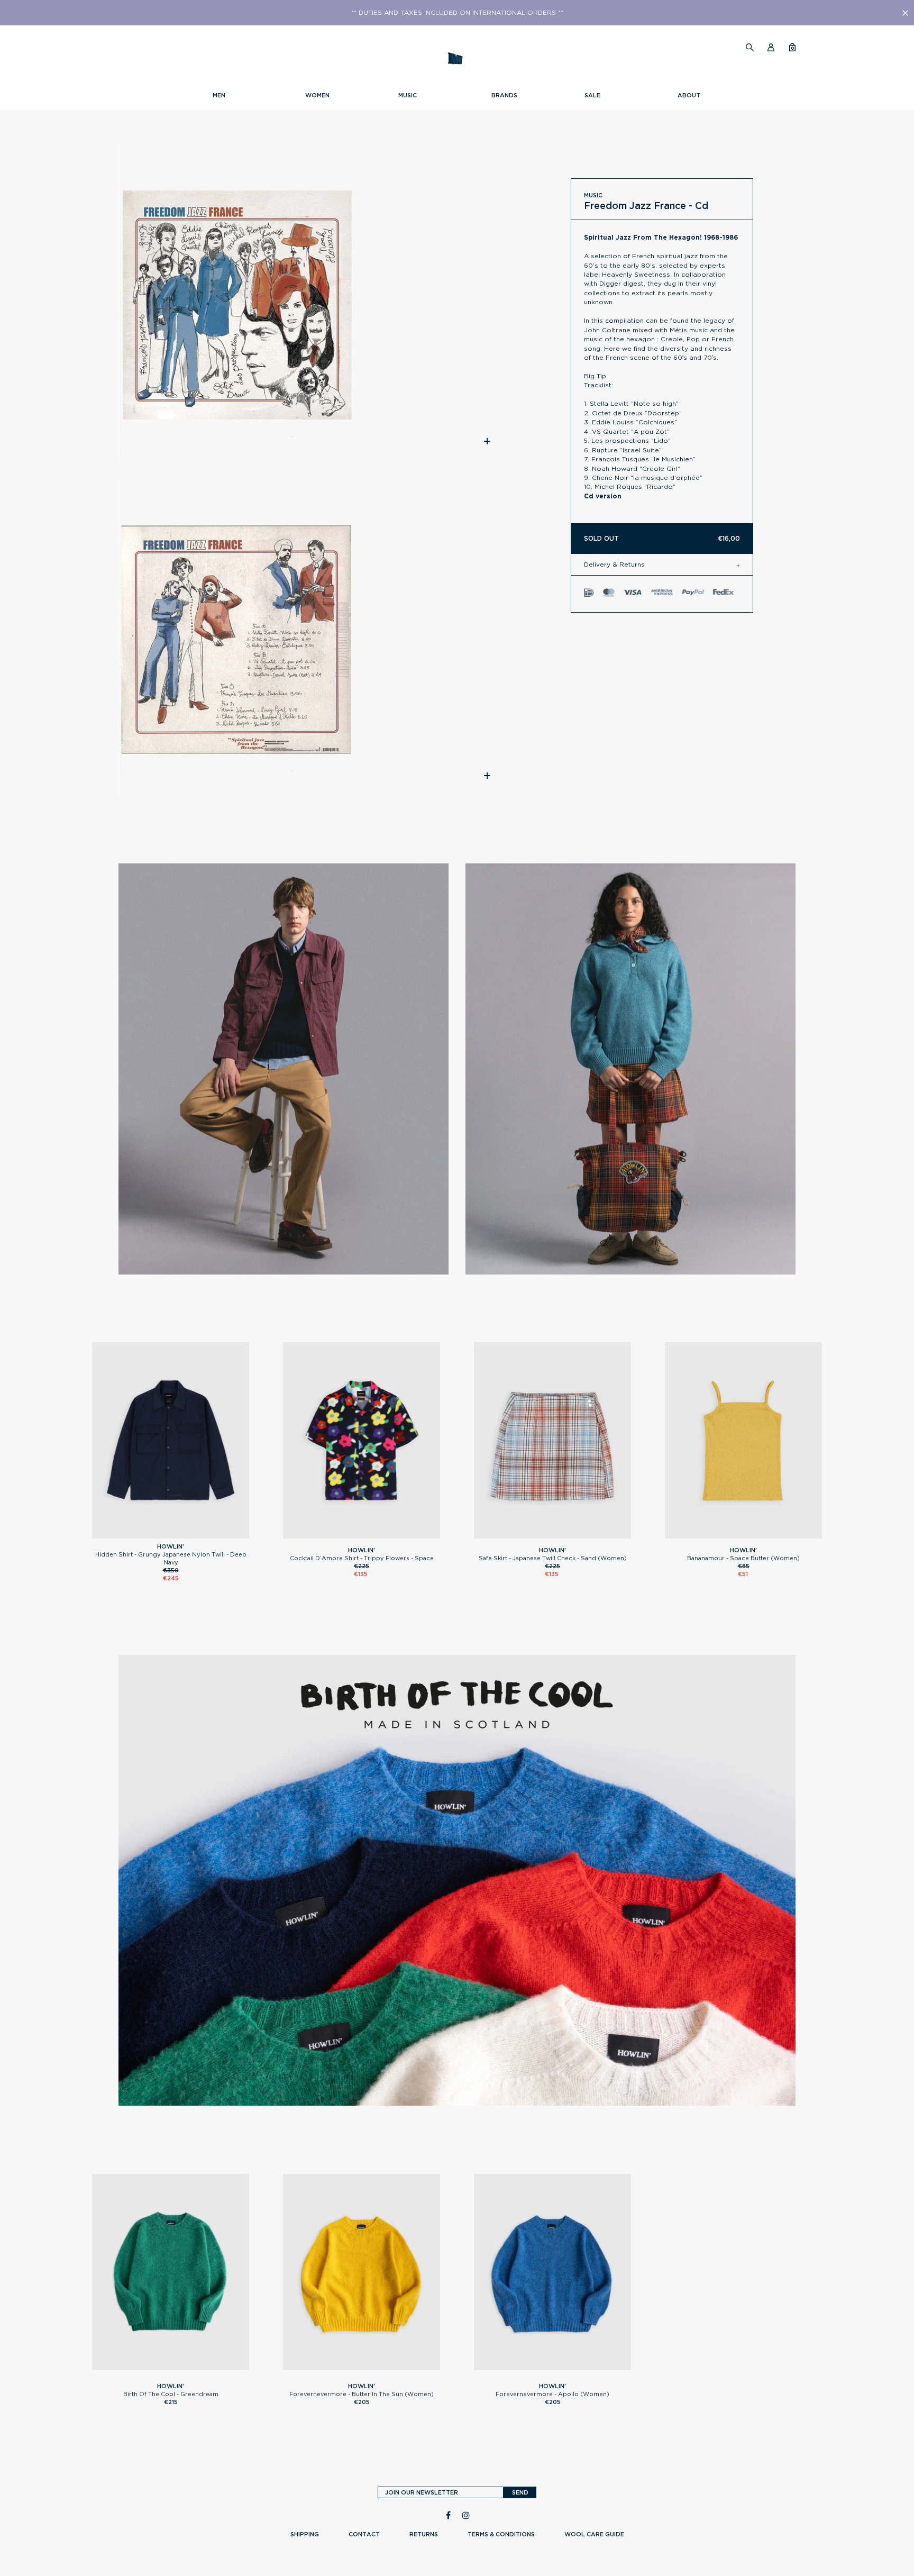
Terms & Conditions (501, 2534)
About (689, 95)
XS (362, 1534)
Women (317, 95)
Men (219, 95)
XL (185, 1534)
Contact (364, 2534)
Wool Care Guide (594, 2534)
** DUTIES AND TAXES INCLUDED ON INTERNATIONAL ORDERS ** (457, 13)
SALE (592, 95)
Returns (424, 2534)
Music (408, 95)
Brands (504, 95)
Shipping (305, 2534)
